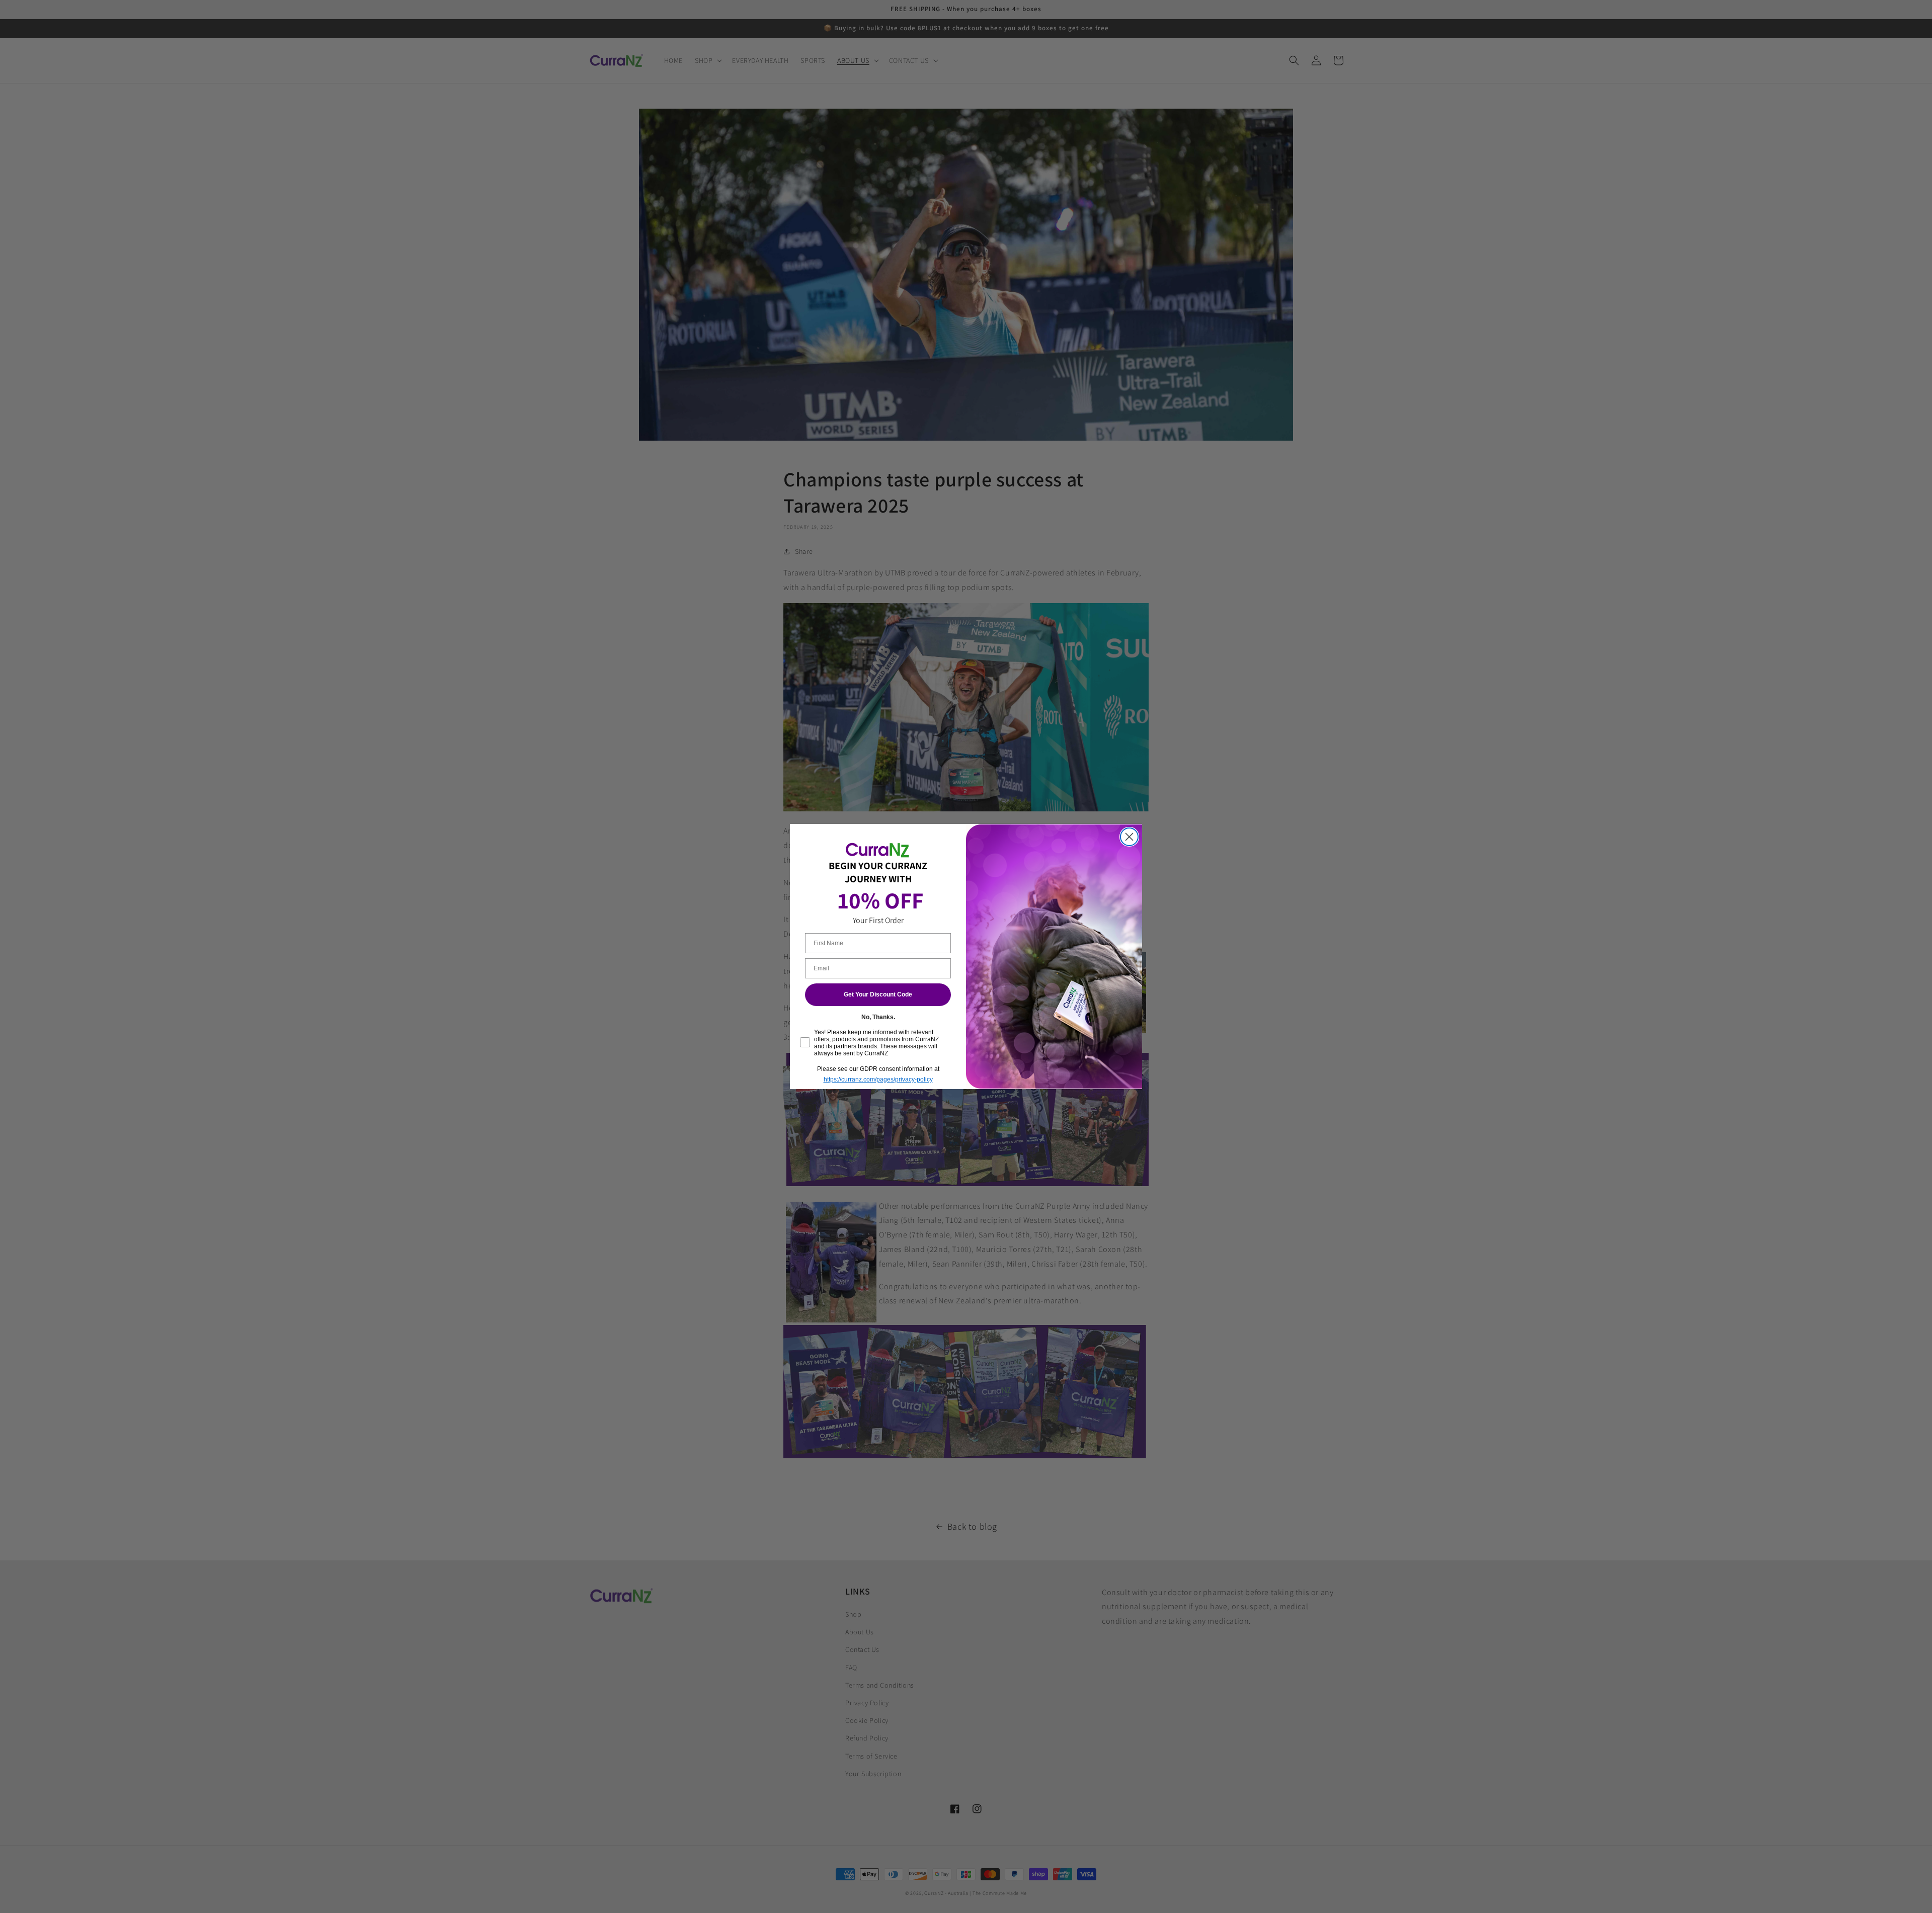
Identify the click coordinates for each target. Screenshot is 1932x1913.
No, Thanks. (878, 1017)
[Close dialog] (1129, 837)
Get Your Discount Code (878, 995)
